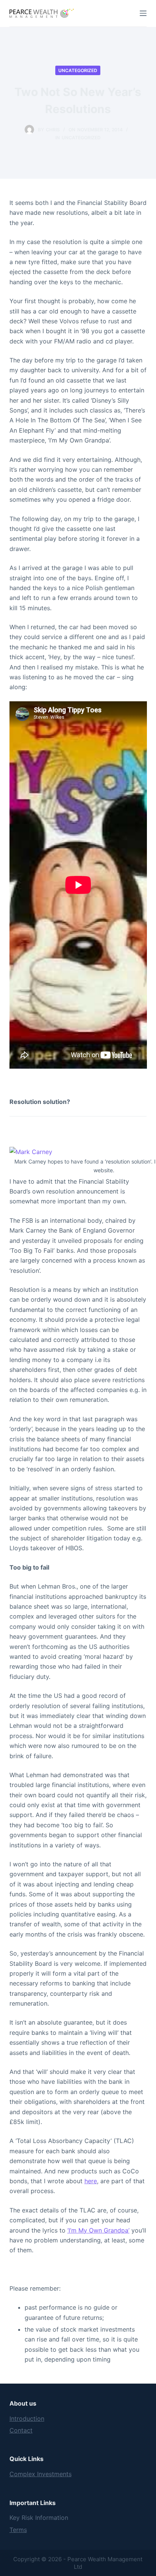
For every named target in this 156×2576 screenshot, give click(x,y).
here (91, 2181)
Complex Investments (41, 2474)
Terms (18, 2530)
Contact (21, 2430)
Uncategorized (78, 70)
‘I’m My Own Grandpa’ (98, 2230)
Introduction (27, 2419)
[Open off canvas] (143, 13)
